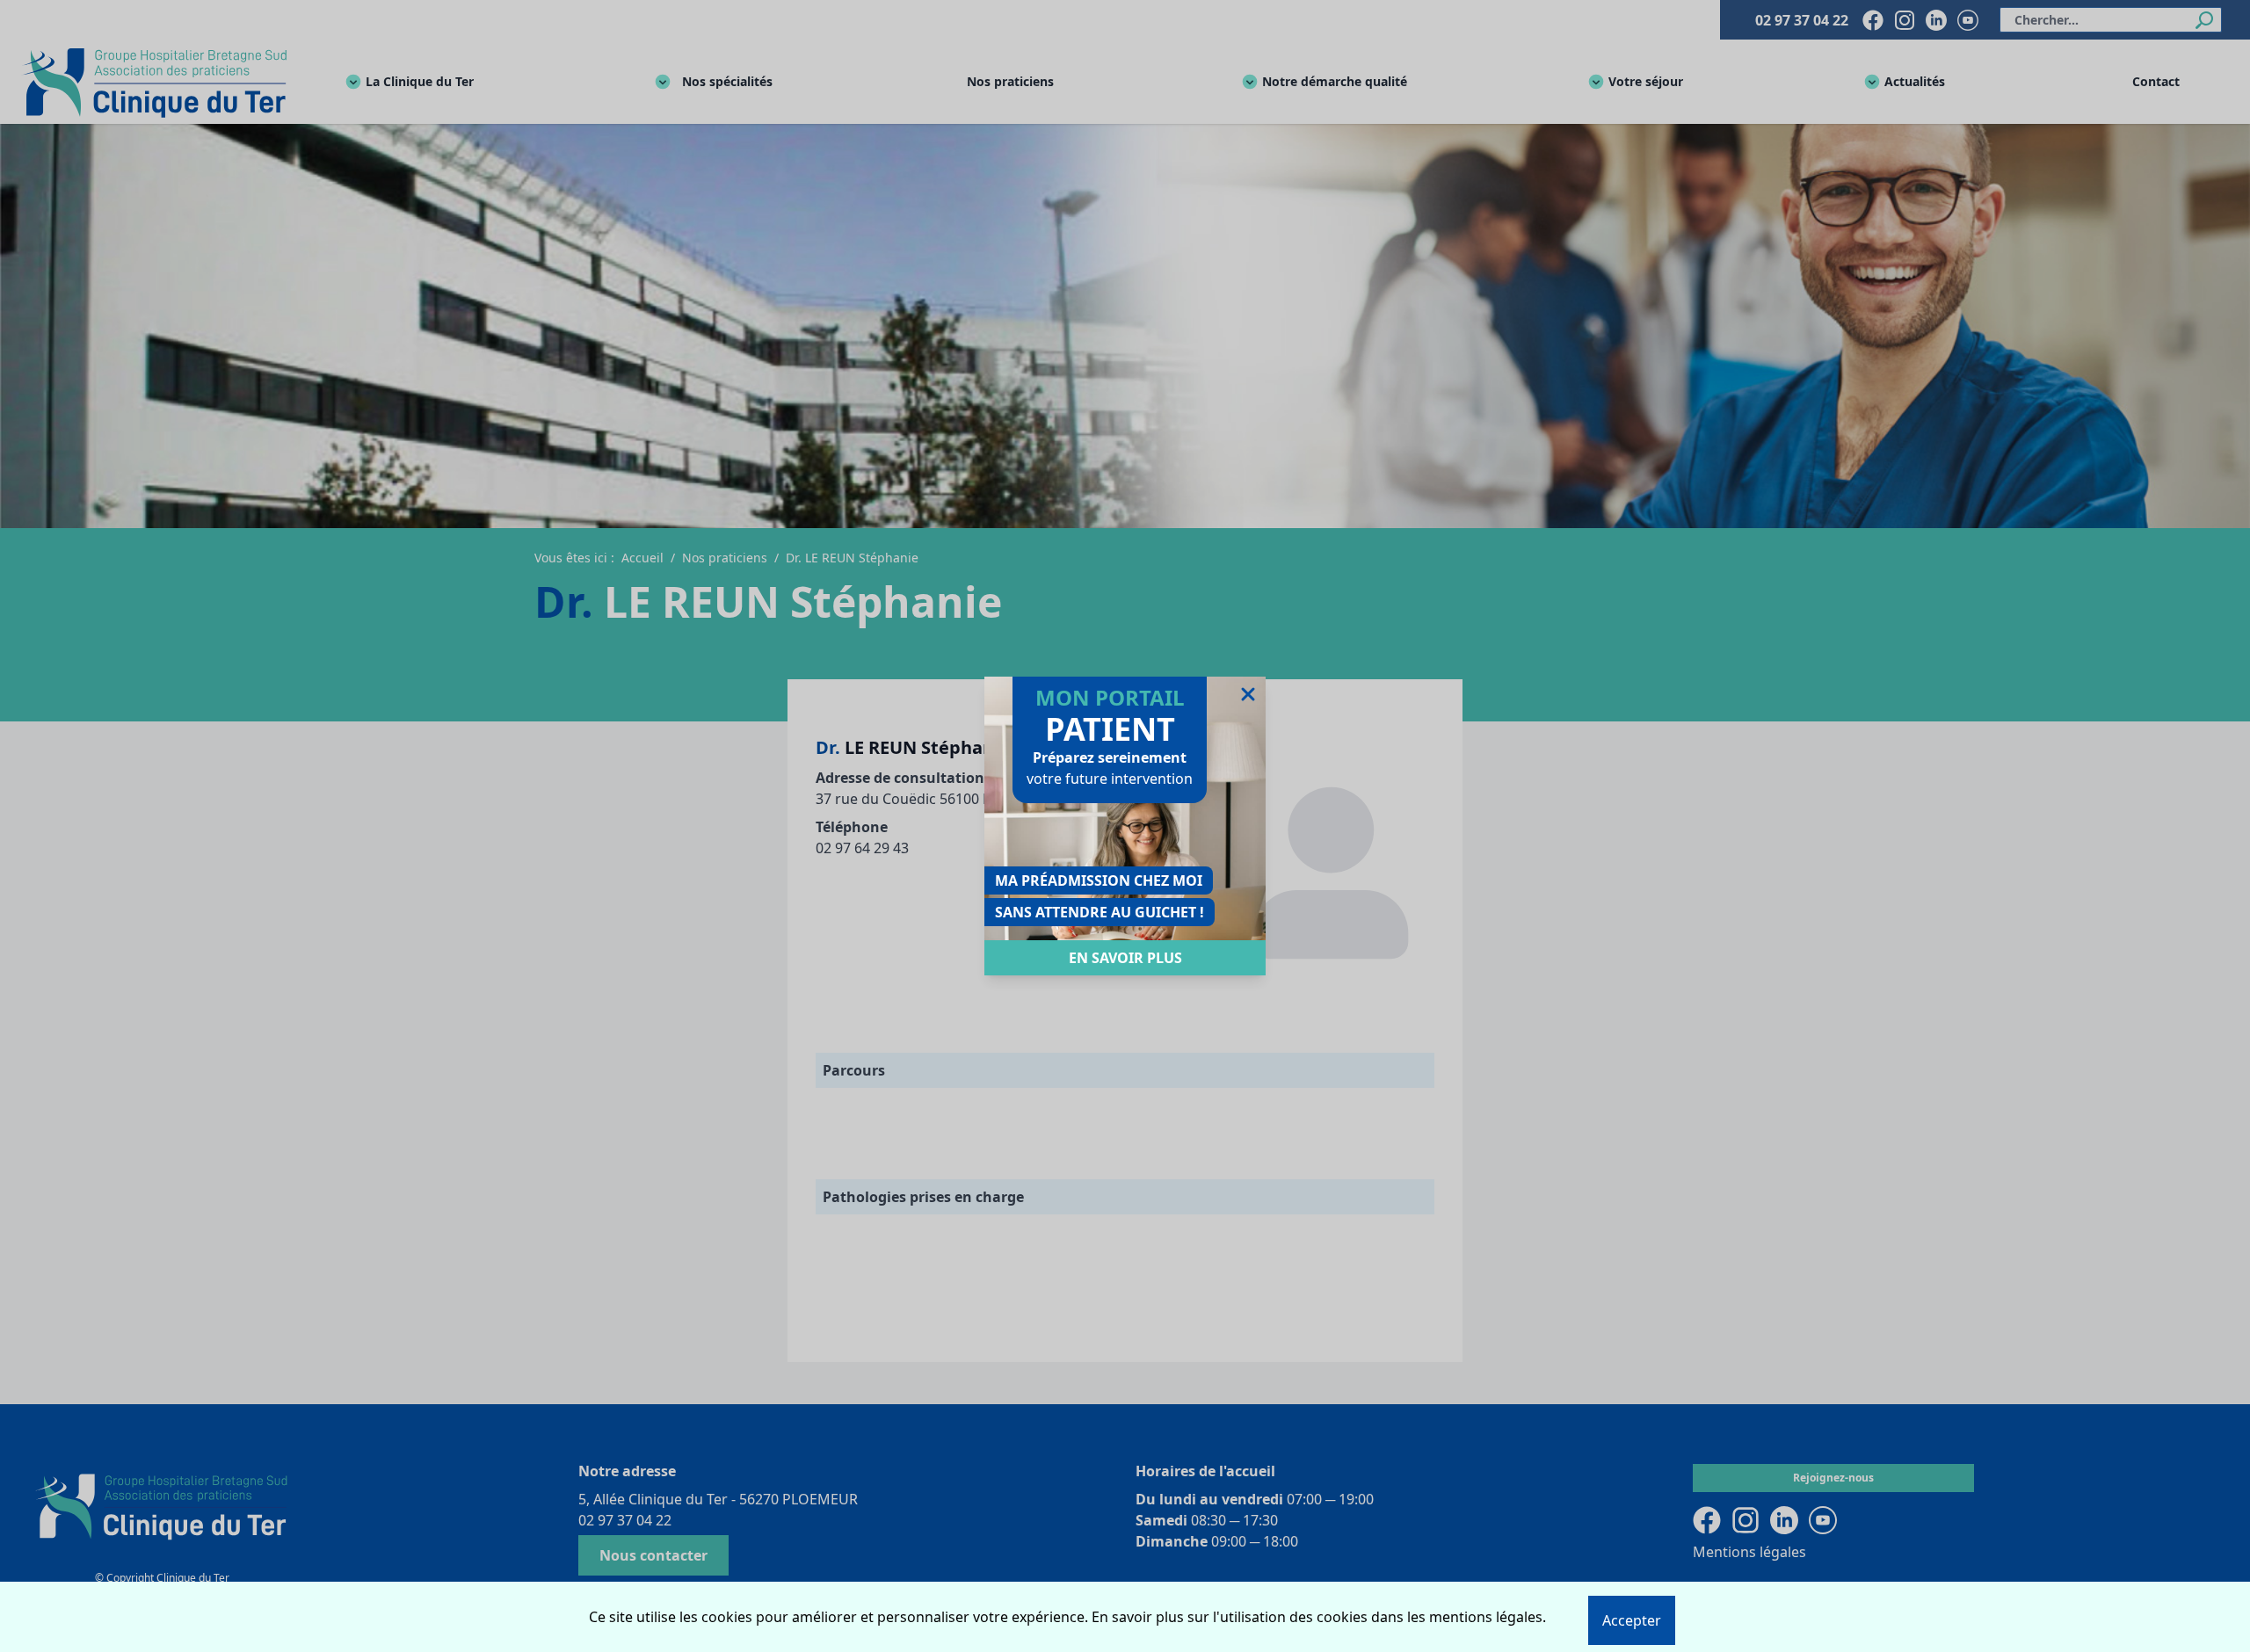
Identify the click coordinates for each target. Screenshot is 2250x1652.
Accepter (1632, 1620)
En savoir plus (1125, 958)
